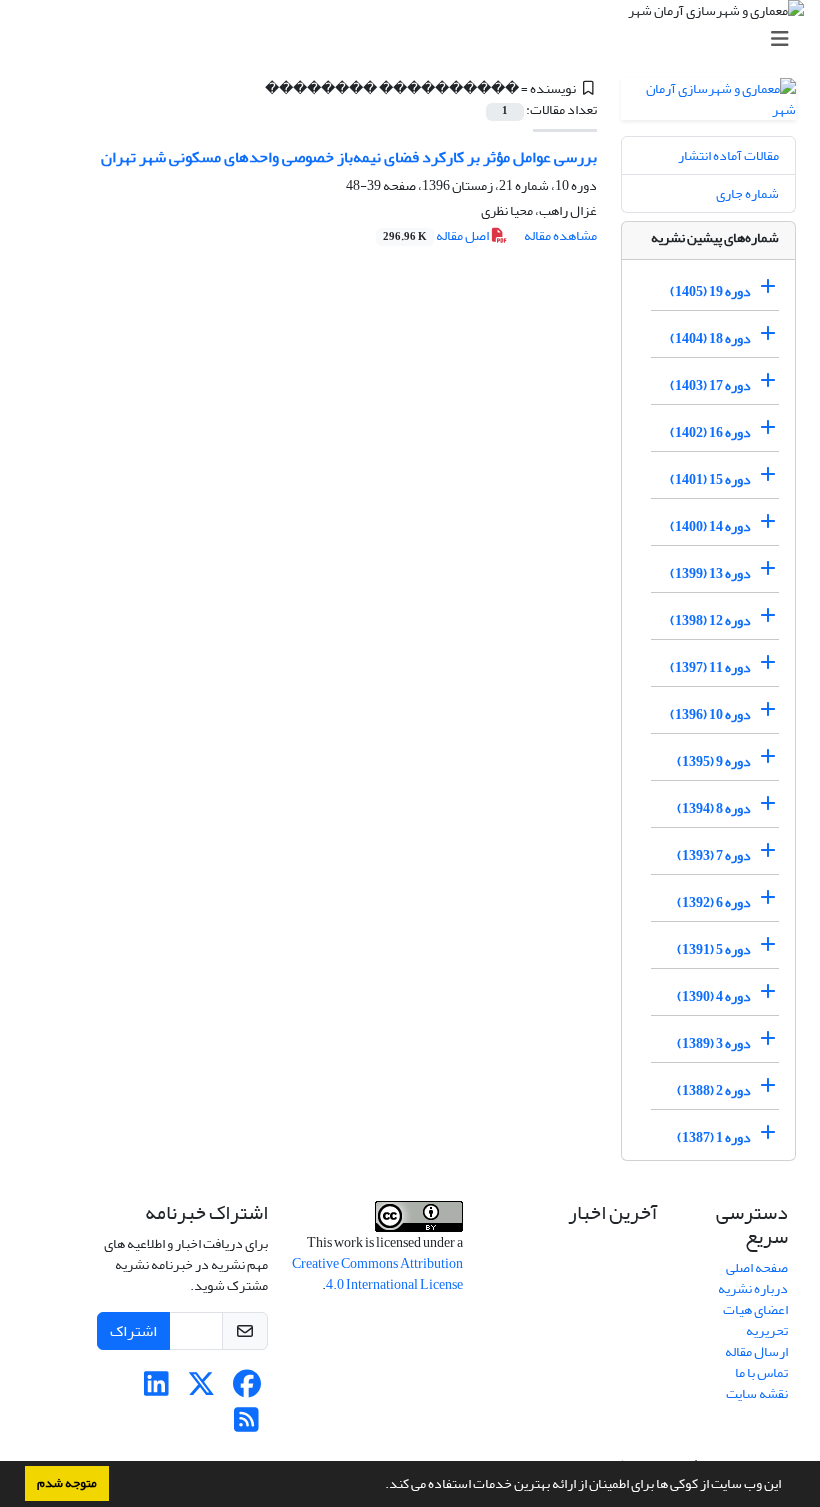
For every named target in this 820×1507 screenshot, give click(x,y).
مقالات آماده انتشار (728, 155)
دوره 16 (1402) (710, 432)
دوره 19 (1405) (710, 291)
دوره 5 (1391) (714, 949)
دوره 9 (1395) (714, 761)
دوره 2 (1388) (714, 1090)
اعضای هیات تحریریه (755, 1320)
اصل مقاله (437, 235)
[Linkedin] (156, 1389)
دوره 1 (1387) (714, 1137)
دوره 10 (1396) (710, 714)
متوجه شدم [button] (67, 1483)
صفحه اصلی (757, 1267)
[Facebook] (246, 1389)
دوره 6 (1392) (714, 902)
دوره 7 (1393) (714, 855)
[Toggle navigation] (416, 39)
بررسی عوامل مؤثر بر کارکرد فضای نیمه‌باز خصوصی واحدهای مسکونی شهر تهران (349, 157)
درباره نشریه (753, 1288)
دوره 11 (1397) (710, 667)
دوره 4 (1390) (714, 996)
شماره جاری (747, 193)
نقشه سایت (757, 1393)
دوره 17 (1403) (710, 385)
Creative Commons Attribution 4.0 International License (377, 1274)
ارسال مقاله (756, 1351)
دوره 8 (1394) (714, 808)
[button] (380, 1486)
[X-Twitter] (201, 1389)
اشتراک (133, 1331)
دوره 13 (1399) (710, 573)
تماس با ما (761, 1372)
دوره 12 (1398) (710, 620)
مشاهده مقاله (560, 235)
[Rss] (246, 1425)
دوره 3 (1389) (714, 1043)
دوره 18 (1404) (710, 338)
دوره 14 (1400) (710, 526)
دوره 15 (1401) (710, 479)
